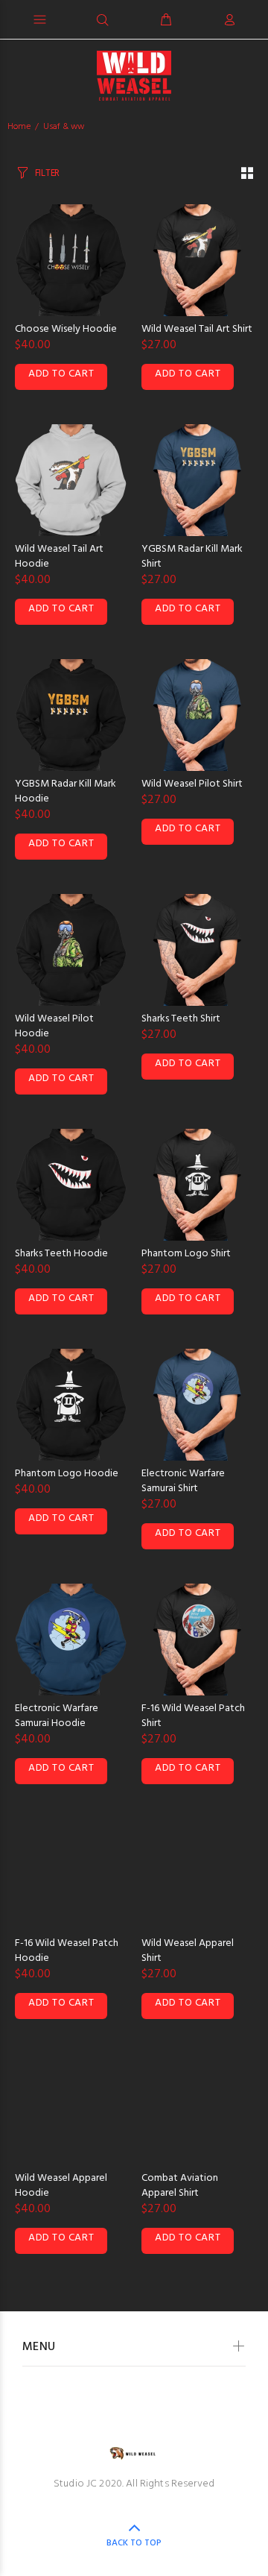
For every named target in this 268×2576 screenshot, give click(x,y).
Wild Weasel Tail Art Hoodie (59, 557)
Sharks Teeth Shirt (181, 1019)
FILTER (47, 173)
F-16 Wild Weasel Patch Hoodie (67, 1951)
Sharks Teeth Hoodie (61, 1254)
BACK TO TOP (134, 2543)
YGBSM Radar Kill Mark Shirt (192, 557)
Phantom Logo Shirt (186, 1254)
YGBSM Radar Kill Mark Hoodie (66, 791)
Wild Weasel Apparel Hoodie (61, 2186)
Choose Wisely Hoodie (66, 329)
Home (19, 127)
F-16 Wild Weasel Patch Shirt (193, 1716)
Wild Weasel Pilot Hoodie (54, 1026)
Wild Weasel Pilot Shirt (192, 784)
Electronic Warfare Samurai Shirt (183, 1481)
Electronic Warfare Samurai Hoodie (57, 1716)
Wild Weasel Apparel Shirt (188, 1951)
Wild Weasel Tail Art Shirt (197, 329)
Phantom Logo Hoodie (67, 1474)
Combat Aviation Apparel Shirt (180, 2186)
